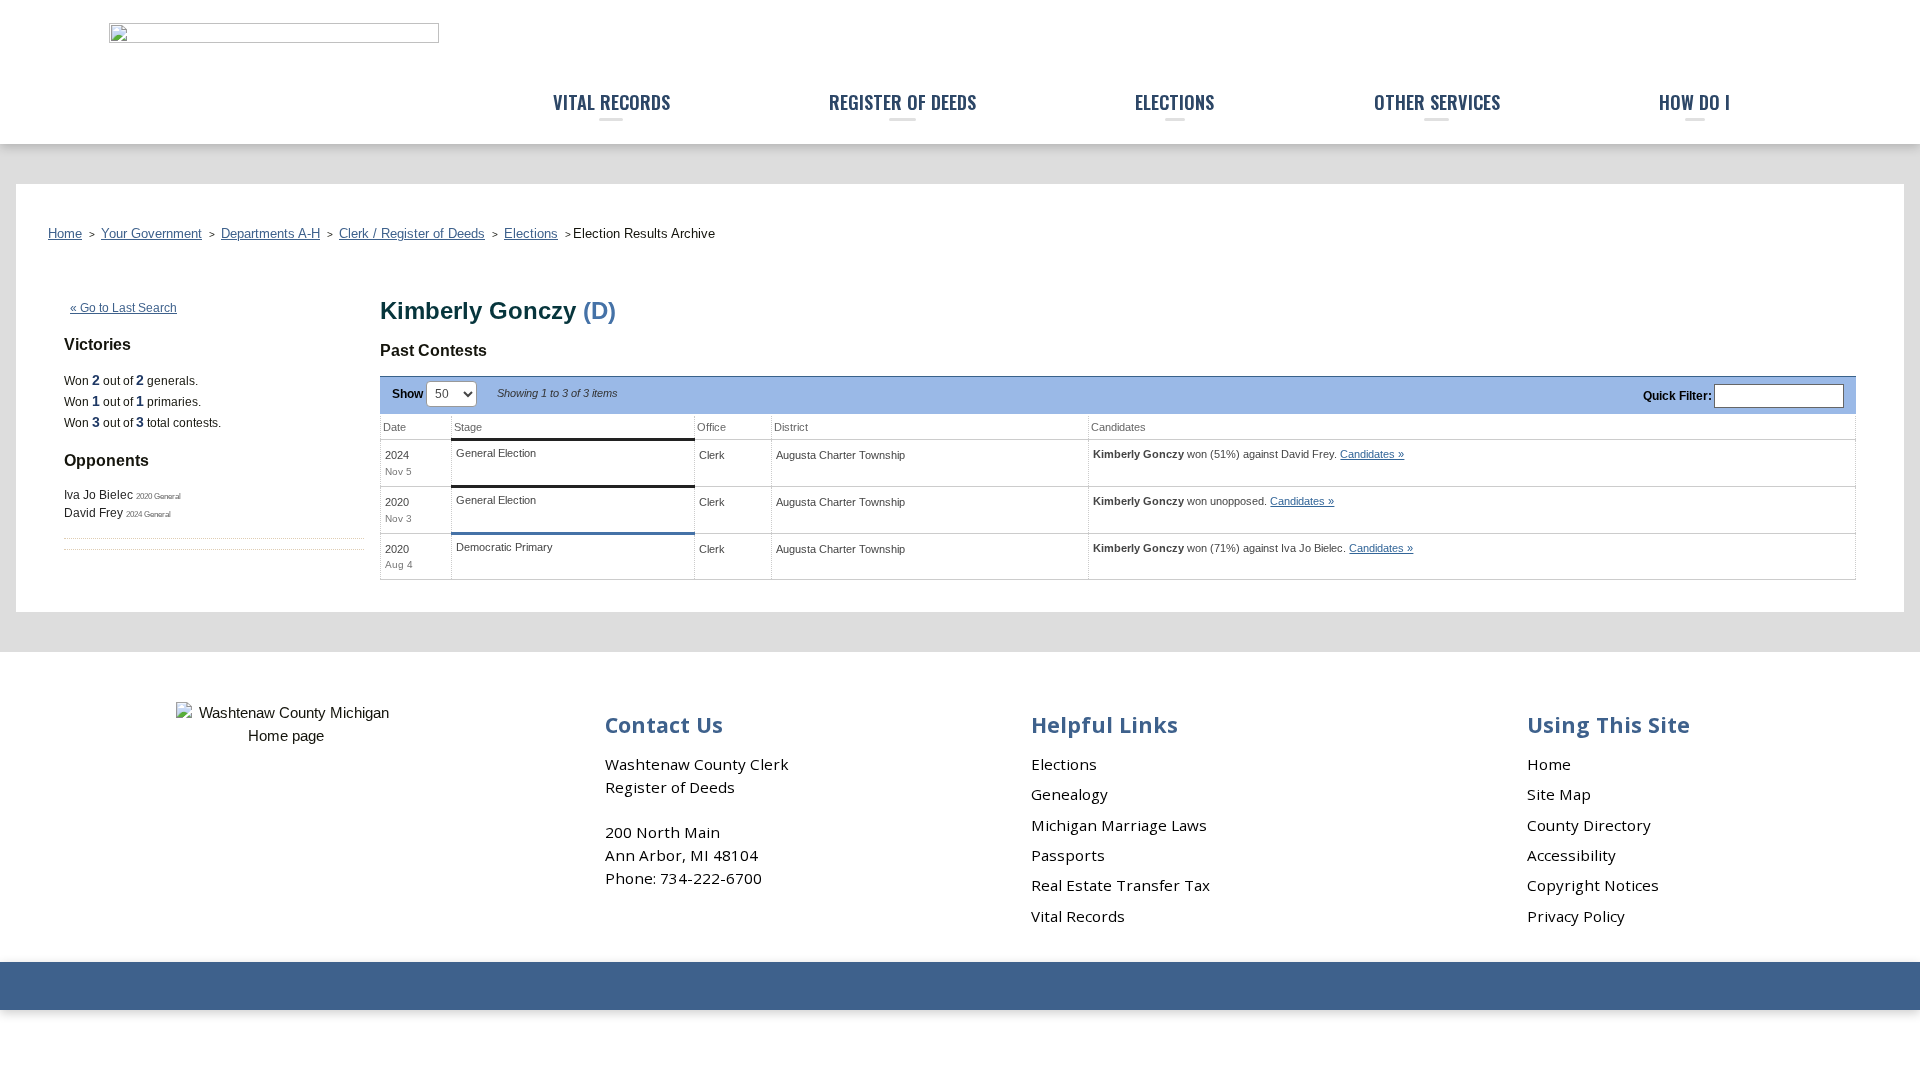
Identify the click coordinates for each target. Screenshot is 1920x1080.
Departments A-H (270, 233)
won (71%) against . (1253, 548)
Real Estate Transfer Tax (1120, 885)
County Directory (1589, 825)
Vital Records (611, 101)
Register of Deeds (902, 101)
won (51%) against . (1248, 454)
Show (409, 394)
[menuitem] (611, 103)
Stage (468, 427)
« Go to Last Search (123, 308)
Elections (1174, 101)
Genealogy (1069, 794)
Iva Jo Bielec (98, 495)
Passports (1068, 855)
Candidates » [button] (1372, 454)
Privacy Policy (1576, 916)
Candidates (1118, 427)
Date (394, 427)
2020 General (158, 496)
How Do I (1694, 101)
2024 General (148, 514)
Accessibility (1571, 855)
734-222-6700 (711, 878)
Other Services (1437, 101)
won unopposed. (1213, 501)
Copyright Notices (1593, 885)
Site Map (1559, 794)
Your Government (151, 233)
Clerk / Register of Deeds (412, 233)
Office (711, 427)
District (791, 427)
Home (65, 233)
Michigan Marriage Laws (1119, 825)
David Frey (93, 513)
